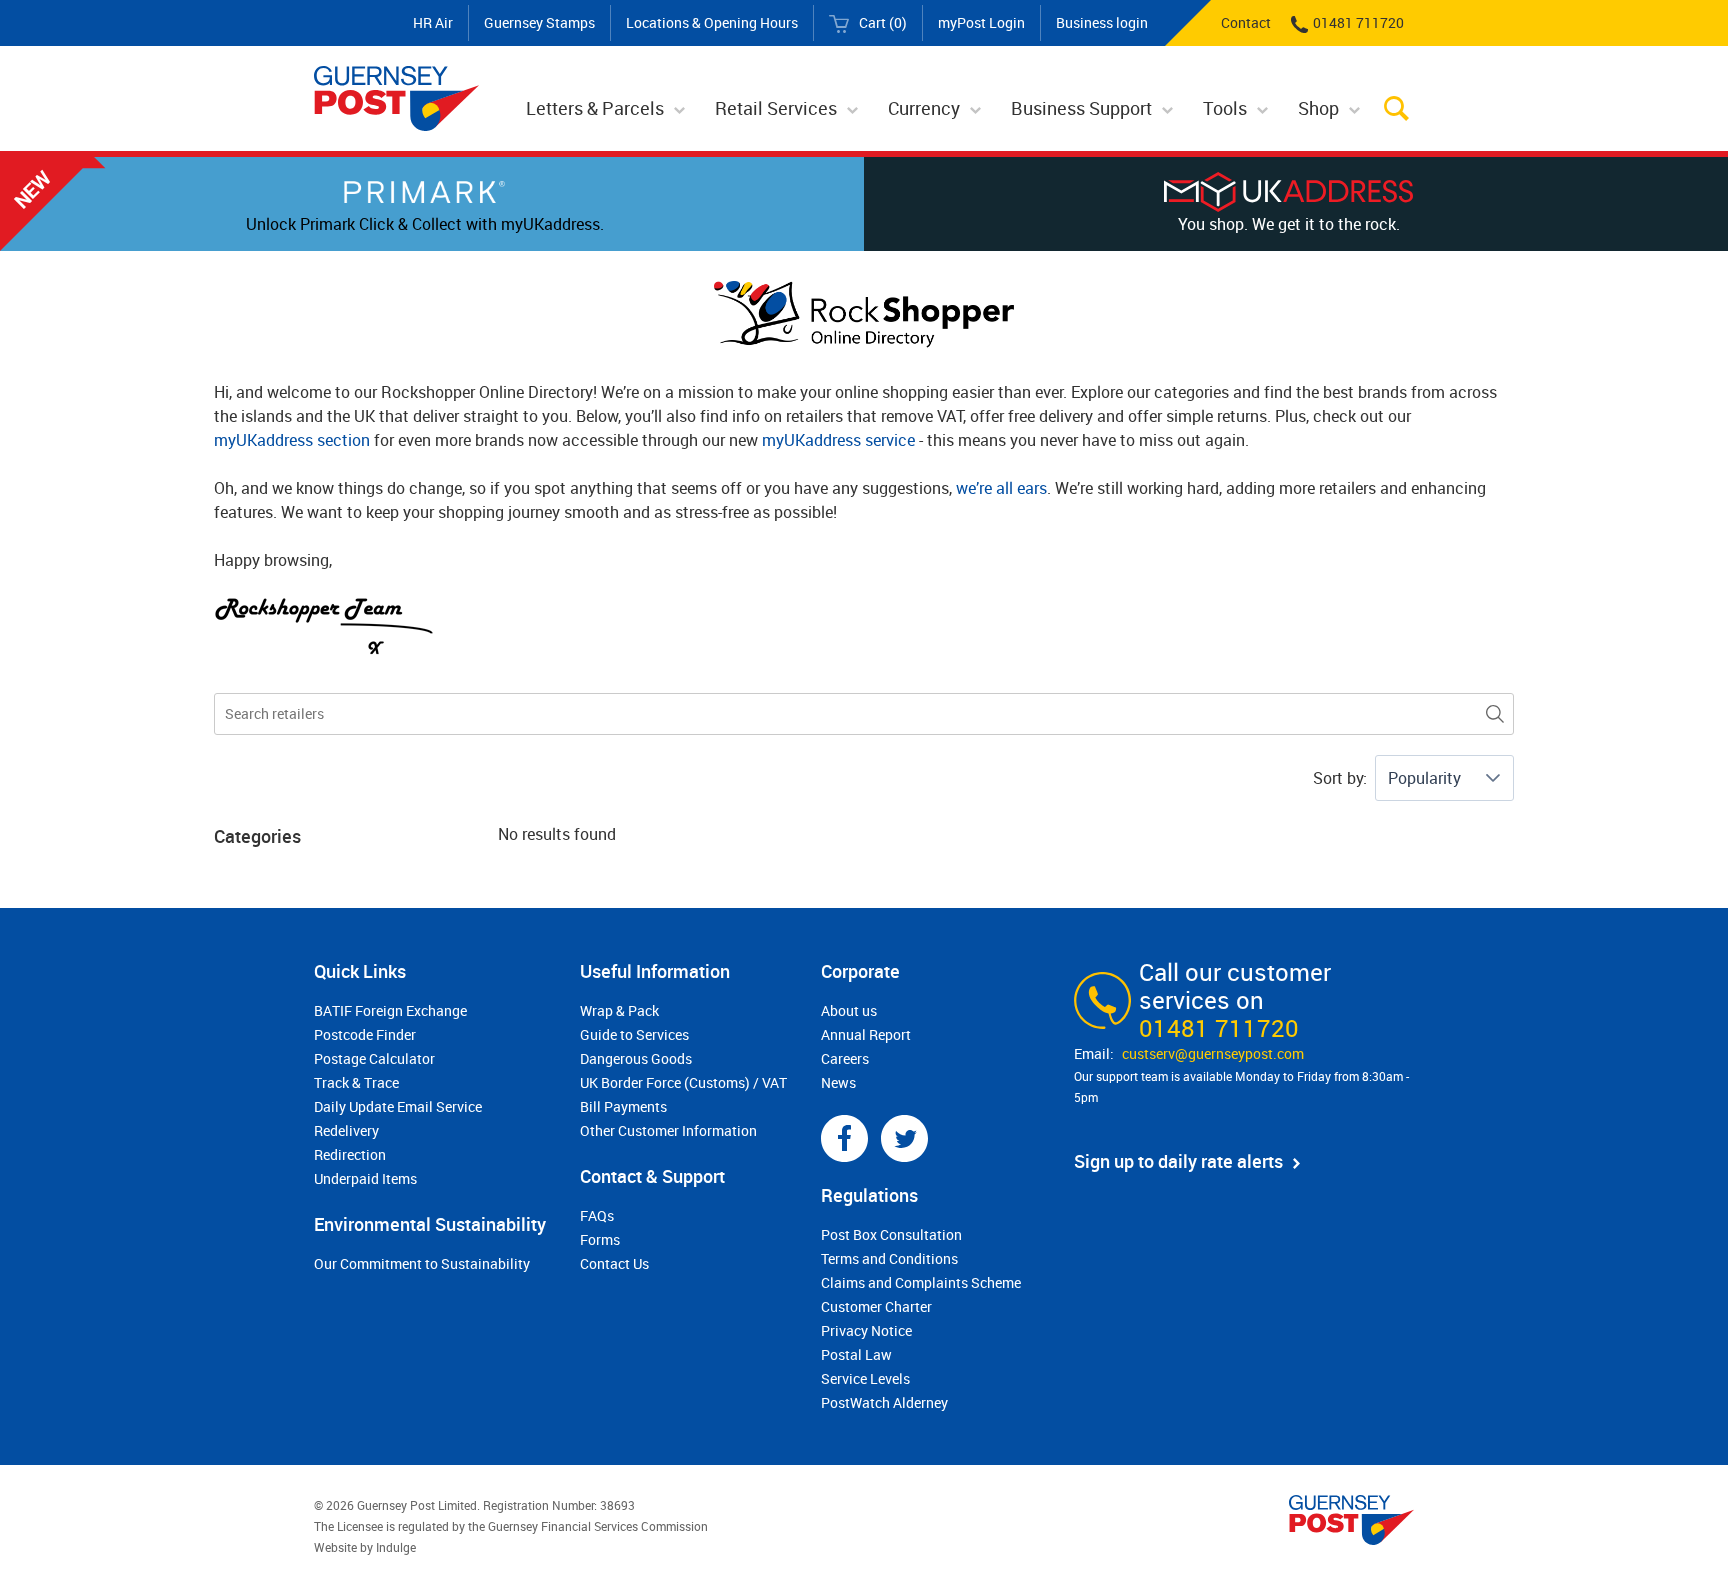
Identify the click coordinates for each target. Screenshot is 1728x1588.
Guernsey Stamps (539, 22)
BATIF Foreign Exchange (390, 1010)
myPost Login (981, 22)
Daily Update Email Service (398, 1106)
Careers (845, 1058)
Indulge (396, 1547)
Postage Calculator (374, 1058)
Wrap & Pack (619, 1010)
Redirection (350, 1154)
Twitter (904, 1138)
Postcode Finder (365, 1034)
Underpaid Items (365, 1178)
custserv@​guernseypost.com (1213, 1053)
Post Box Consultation (891, 1234)
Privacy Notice (866, 1330)
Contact (1246, 22)
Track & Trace (356, 1082)
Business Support (1081, 108)
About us (849, 1010)
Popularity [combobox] (1424, 778)
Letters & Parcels (595, 108)
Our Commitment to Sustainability (422, 1263)
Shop (1318, 108)
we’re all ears (1001, 488)
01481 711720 (1358, 22)
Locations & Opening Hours (712, 22)
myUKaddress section (292, 440)
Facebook (844, 1138)
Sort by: (1340, 778)
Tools (1225, 108)
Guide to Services (634, 1034)
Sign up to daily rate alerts (1178, 1161)
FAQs (597, 1215)
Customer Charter (876, 1306)
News (838, 1082)
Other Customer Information (668, 1130)
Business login (1102, 22)
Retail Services (776, 108)
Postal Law (856, 1354)
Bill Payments (623, 1106)
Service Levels (865, 1378)
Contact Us (614, 1263)
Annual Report (866, 1034)
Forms (600, 1239)
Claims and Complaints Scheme (921, 1282)
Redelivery (346, 1130)
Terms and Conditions (889, 1258)
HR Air (433, 22)
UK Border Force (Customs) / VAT (683, 1082)
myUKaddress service (838, 440)
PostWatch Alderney (884, 1402)
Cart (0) (883, 22)
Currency (924, 108)
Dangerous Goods (636, 1058)
